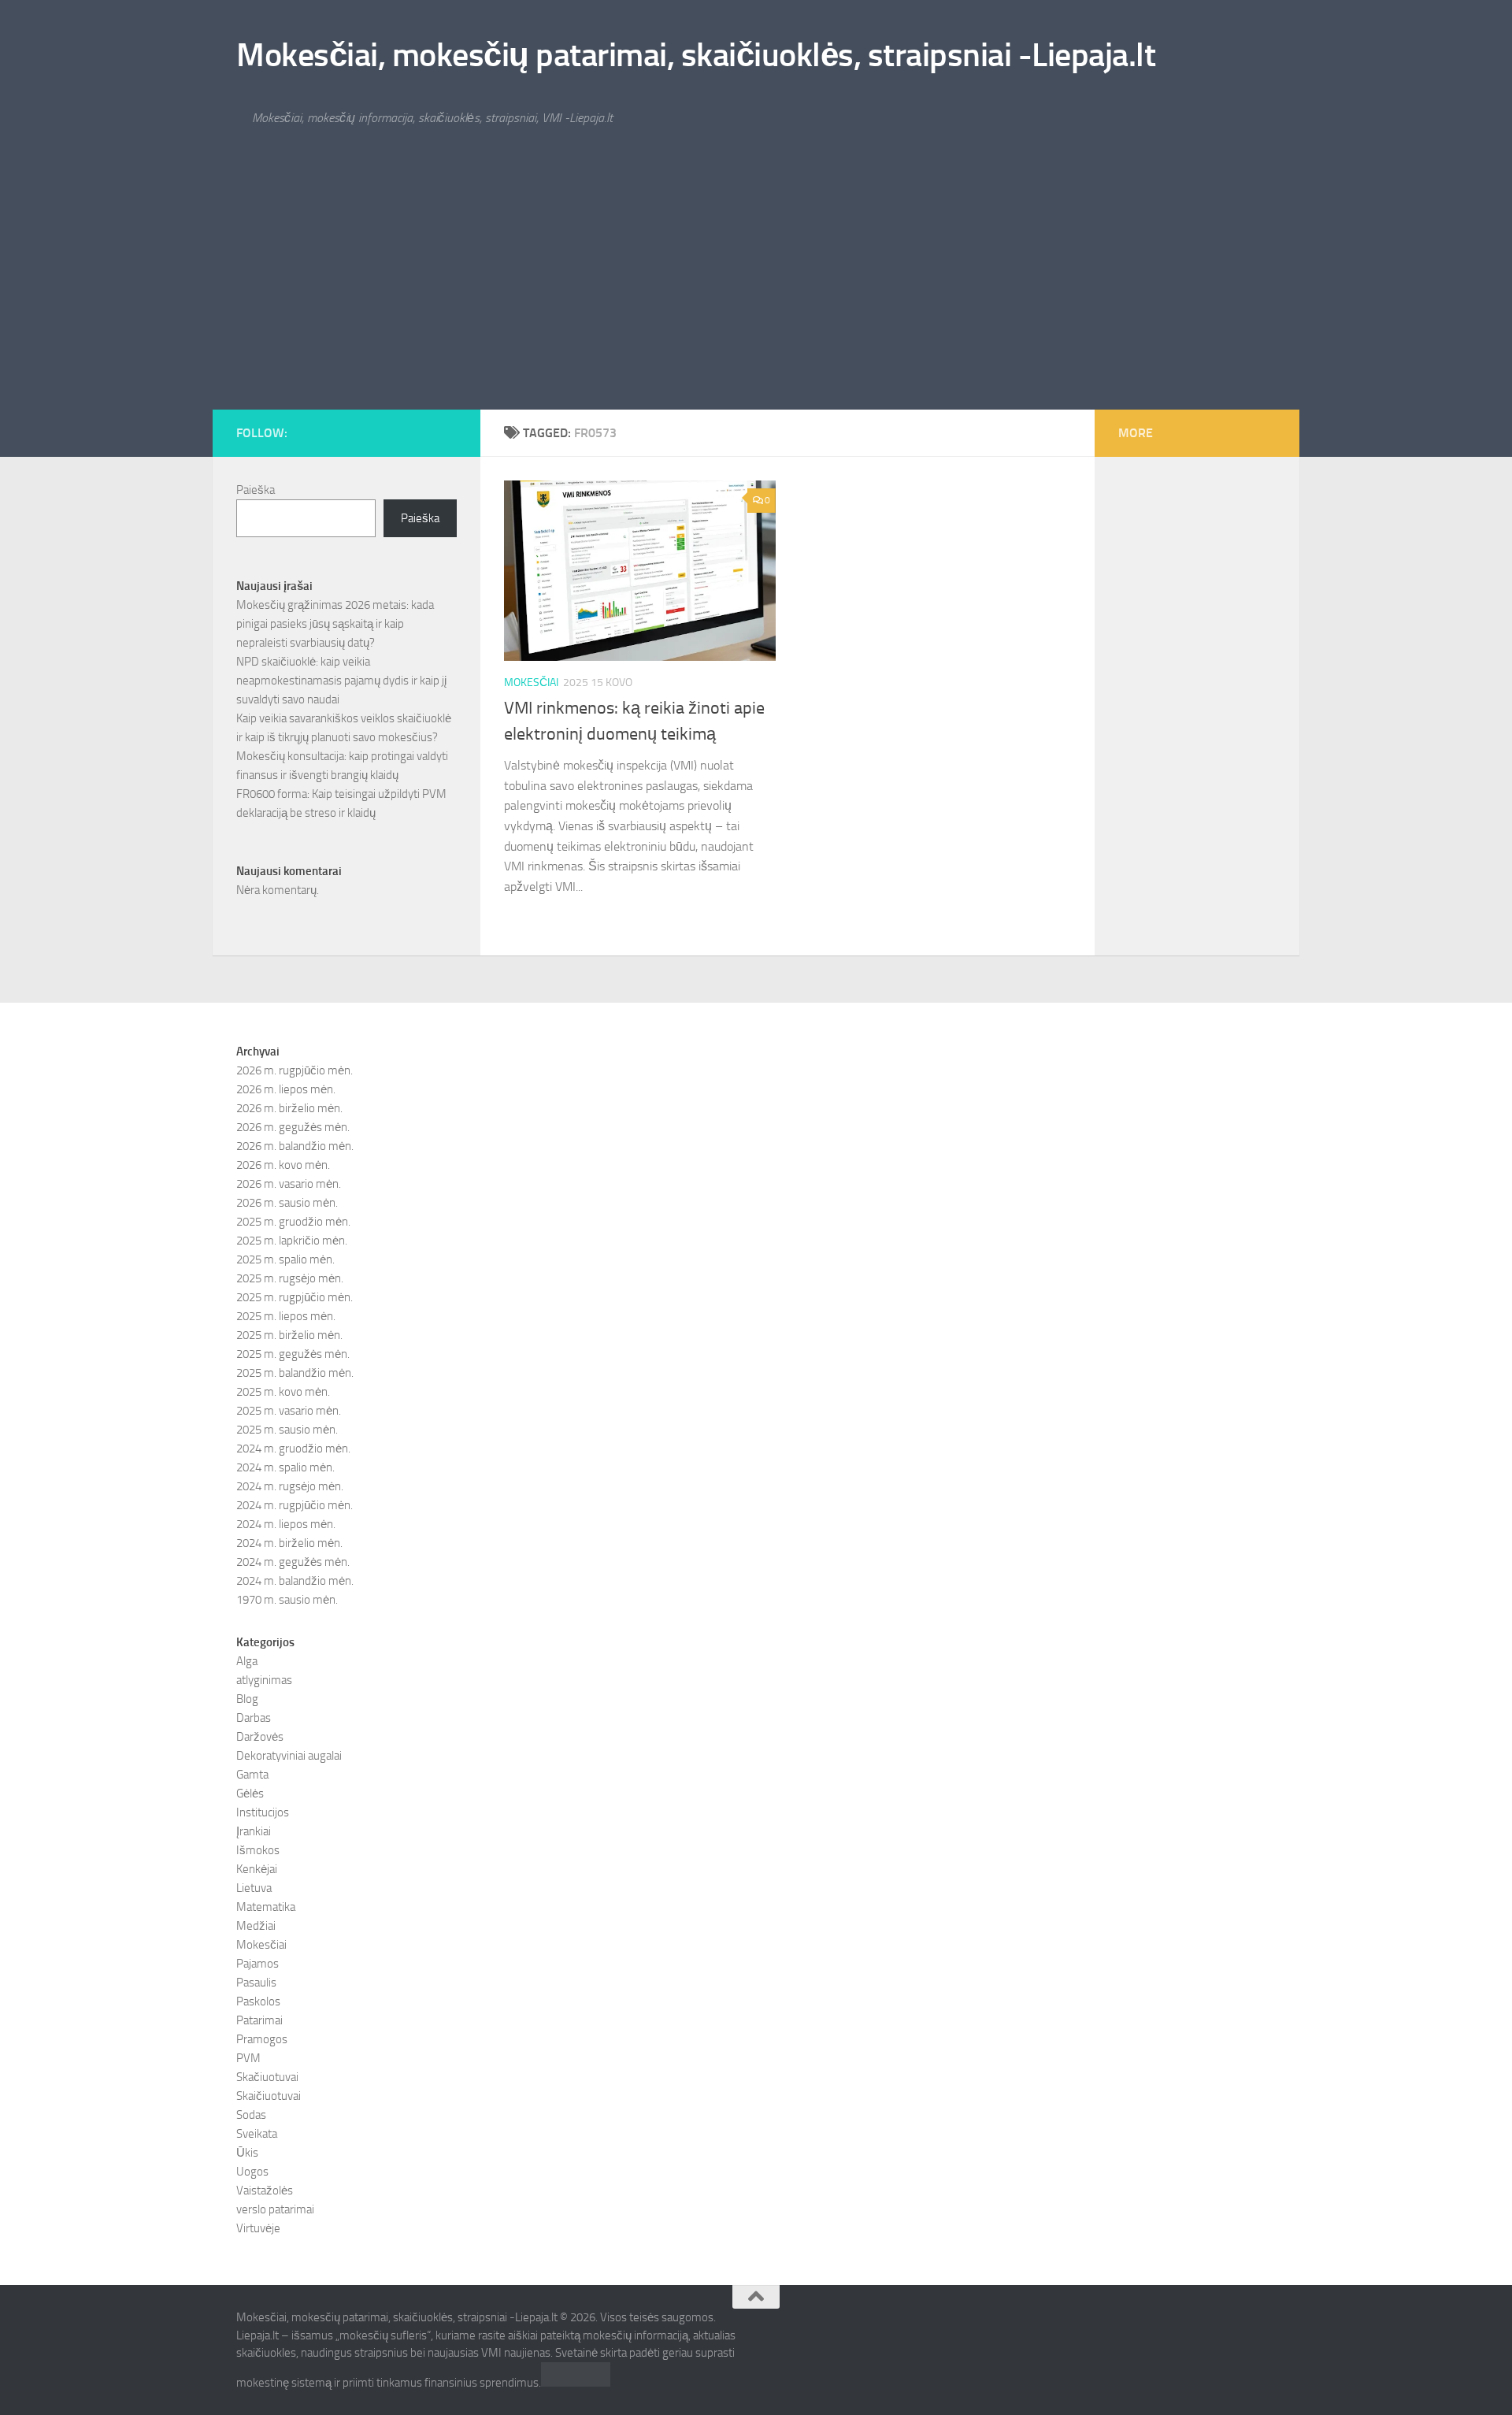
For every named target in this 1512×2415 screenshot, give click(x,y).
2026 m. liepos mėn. (286, 1089)
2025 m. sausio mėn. (287, 1430)
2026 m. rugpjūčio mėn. (295, 1070)
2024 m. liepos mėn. (286, 1524)
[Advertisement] (756, 291)
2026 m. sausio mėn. (287, 1203)
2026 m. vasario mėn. (289, 1184)
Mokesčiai (531, 683)
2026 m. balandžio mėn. (295, 1146)
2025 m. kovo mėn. (283, 1392)
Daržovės (260, 1737)
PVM (248, 2058)
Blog (247, 1699)
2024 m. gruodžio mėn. (293, 1449)
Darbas (254, 1718)
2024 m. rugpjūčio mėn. (295, 1505)
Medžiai (256, 1926)
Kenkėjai (257, 1869)
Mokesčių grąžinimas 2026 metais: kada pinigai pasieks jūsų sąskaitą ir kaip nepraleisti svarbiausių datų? (335, 624)
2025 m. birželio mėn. (289, 1335)
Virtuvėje (258, 2228)
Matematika (266, 1907)
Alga (247, 1661)
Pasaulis (256, 1983)
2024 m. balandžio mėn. (295, 1581)
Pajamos (258, 1964)
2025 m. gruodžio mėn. (293, 1222)
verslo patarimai (275, 2209)
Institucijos (263, 1812)
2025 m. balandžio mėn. (295, 1373)
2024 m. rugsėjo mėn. (290, 1486)
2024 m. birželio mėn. (289, 1543)
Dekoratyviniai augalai (289, 1756)
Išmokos (258, 1850)
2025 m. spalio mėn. (285, 1259)
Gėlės (250, 1794)
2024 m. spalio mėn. (285, 1467)
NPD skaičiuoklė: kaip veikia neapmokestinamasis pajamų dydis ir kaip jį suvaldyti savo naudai (341, 681)
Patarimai (259, 2020)
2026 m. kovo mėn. (283, 1165)
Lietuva (254, 1888)
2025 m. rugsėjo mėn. (290, 1278)
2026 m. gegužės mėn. (293, 1127)
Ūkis (247, 2153)
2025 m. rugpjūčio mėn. (295, 1297)
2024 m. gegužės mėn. (293, 1562)
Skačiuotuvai (267, 2077)
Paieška (256, 490)
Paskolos (258, 2001)
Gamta (252, 1775)
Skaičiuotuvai (269, 2096)
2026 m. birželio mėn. (289, 1108)
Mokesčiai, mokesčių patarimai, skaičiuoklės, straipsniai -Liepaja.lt (696, 55)
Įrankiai (254, 1831)
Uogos (252, 2172)
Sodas (251, 2115)
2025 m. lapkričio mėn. (292, 1241)
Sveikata (257, 2134)
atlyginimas (264, 1680)
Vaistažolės (265, 2191)
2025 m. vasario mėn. (289, 1411)
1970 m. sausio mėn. (287, 1600)
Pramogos (262, 2039)
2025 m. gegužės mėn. (293, 1354)
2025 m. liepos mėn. (286, 1316)
